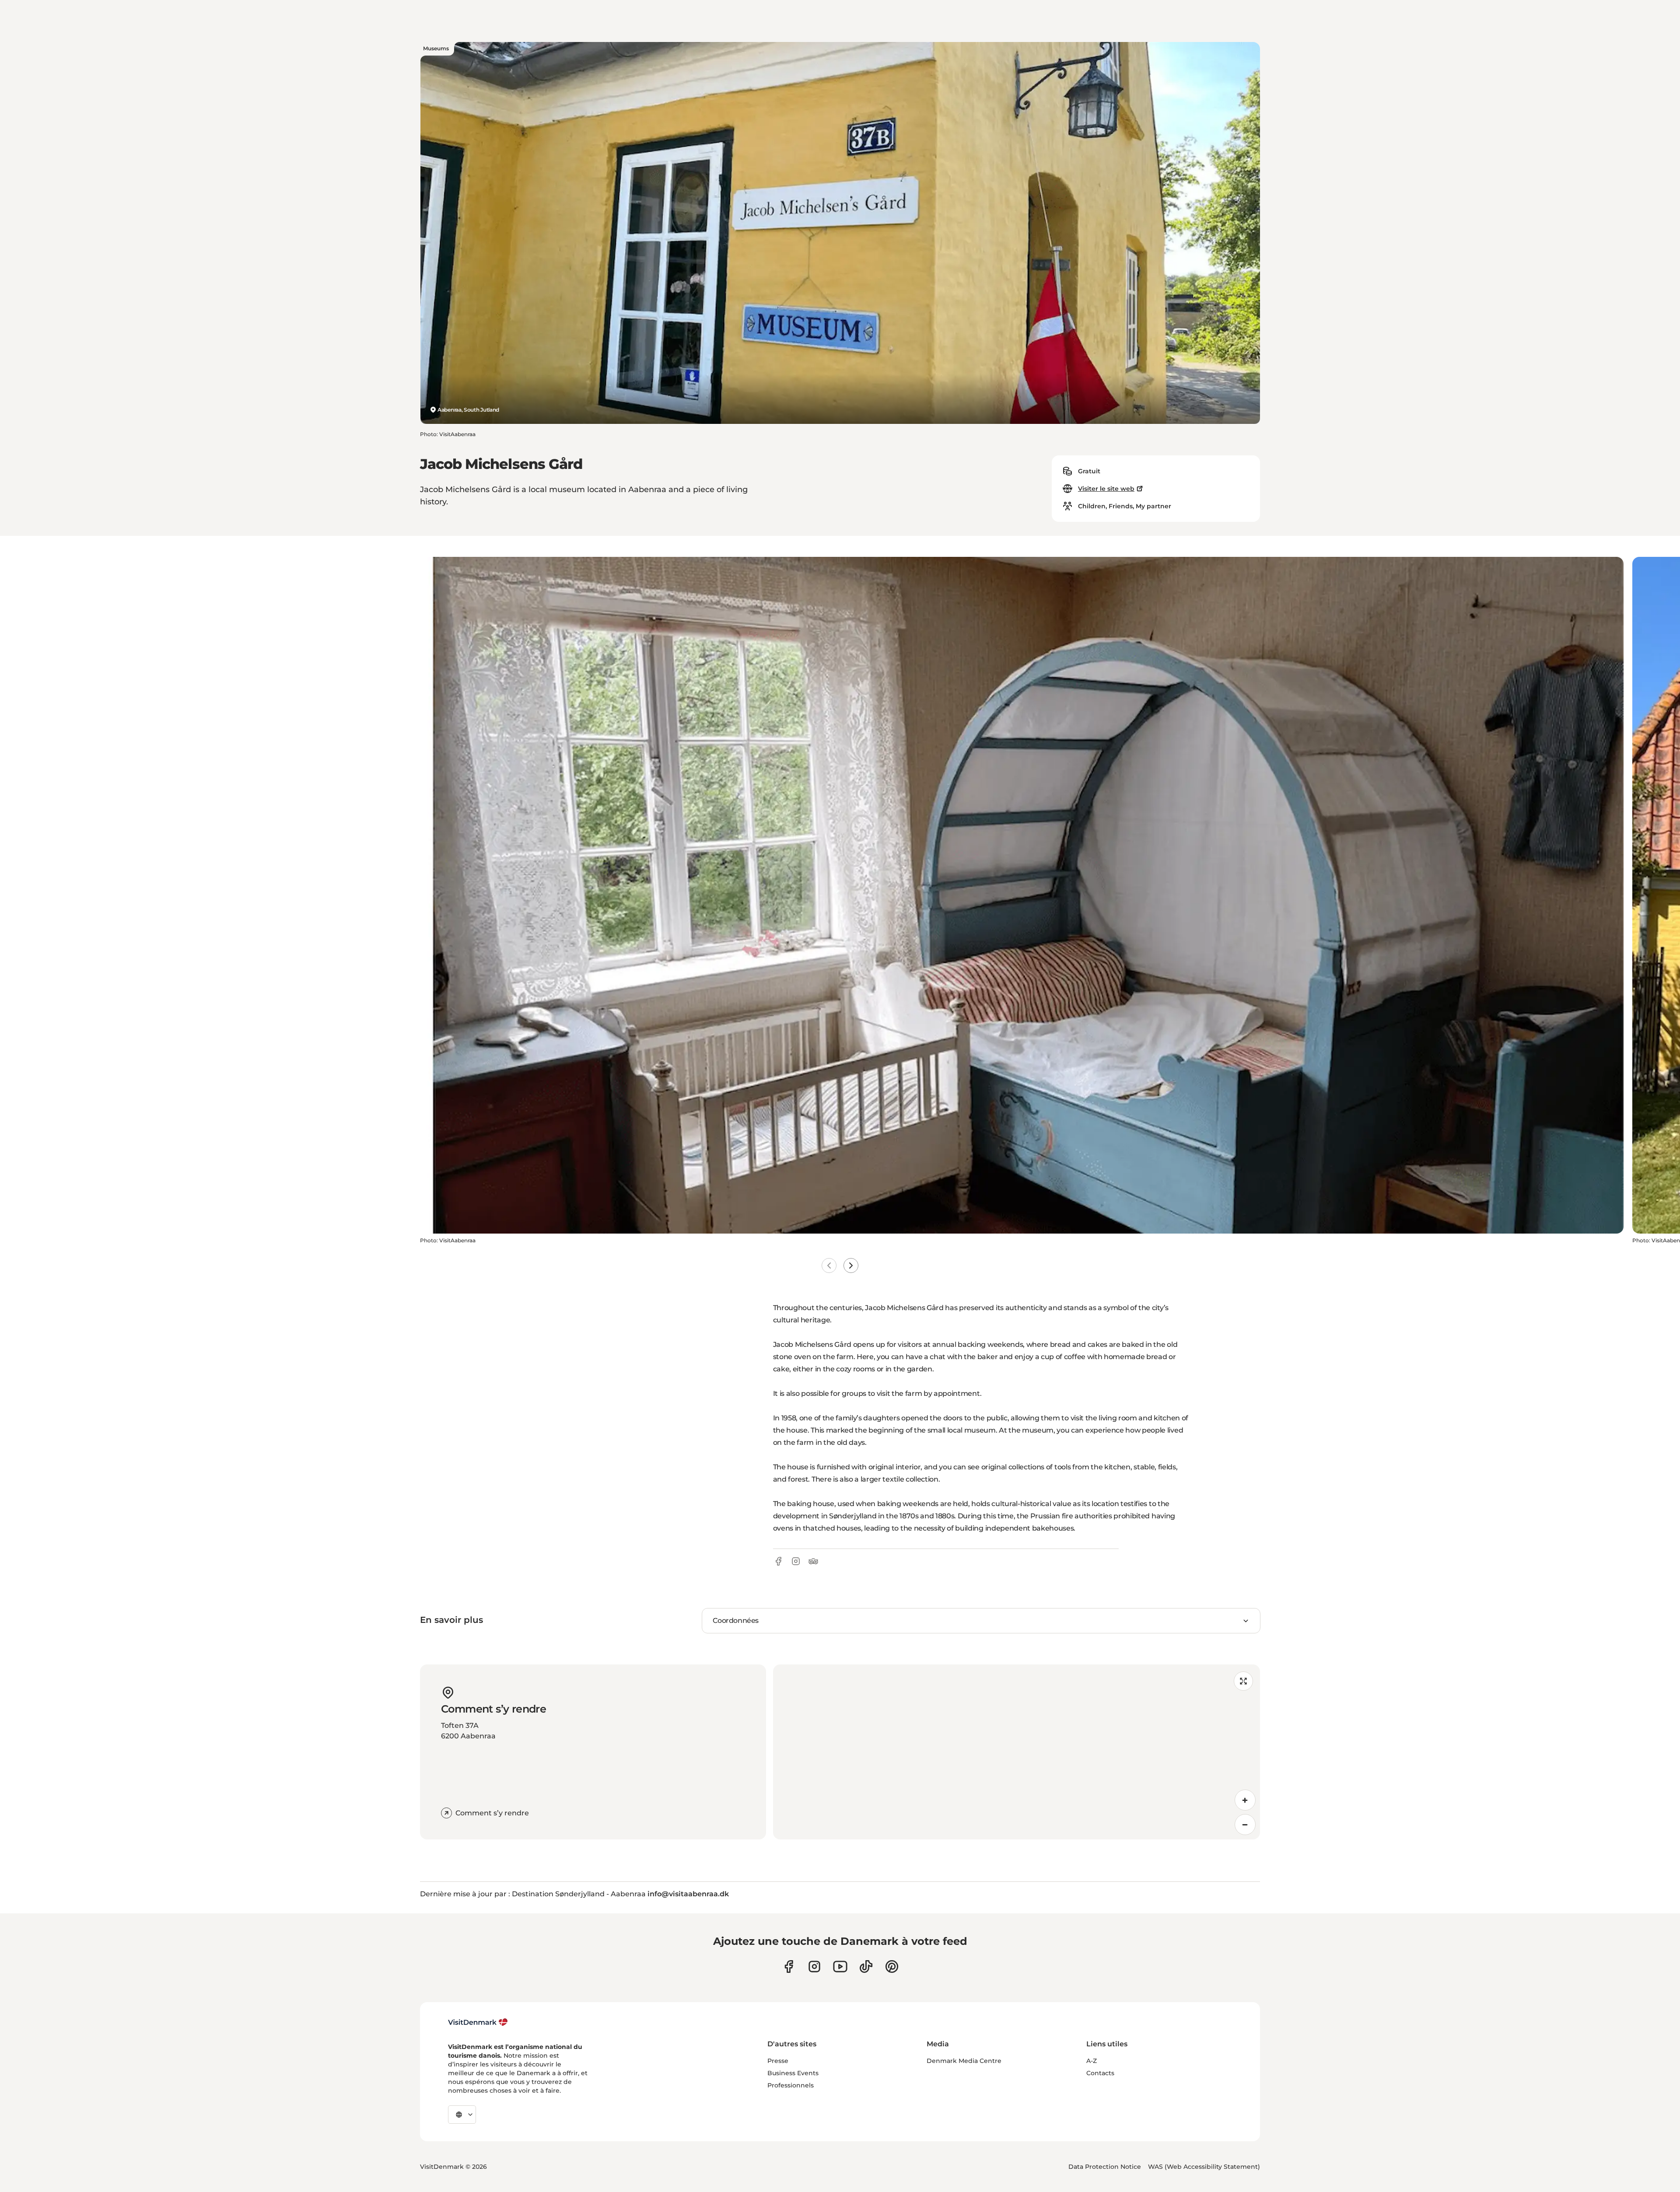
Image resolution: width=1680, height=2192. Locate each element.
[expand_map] (1243, 1681)
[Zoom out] (1245, 1825)
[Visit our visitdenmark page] (840, 1967)
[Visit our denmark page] (789, 1967)
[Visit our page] (814, 1967)
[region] (1017, 1752)
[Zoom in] (1245, 1800)
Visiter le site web (1106, 489)
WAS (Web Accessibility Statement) (1204, 2167)
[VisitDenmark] (478, 2022)
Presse (778, 2061)
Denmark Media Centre (964, 2061)
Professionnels (791, 2085)
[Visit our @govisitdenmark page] (866, 1967)
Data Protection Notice (1105, 2167)
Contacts (1100, 2073)
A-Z (1092, 2061)
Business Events (793, 2073)
